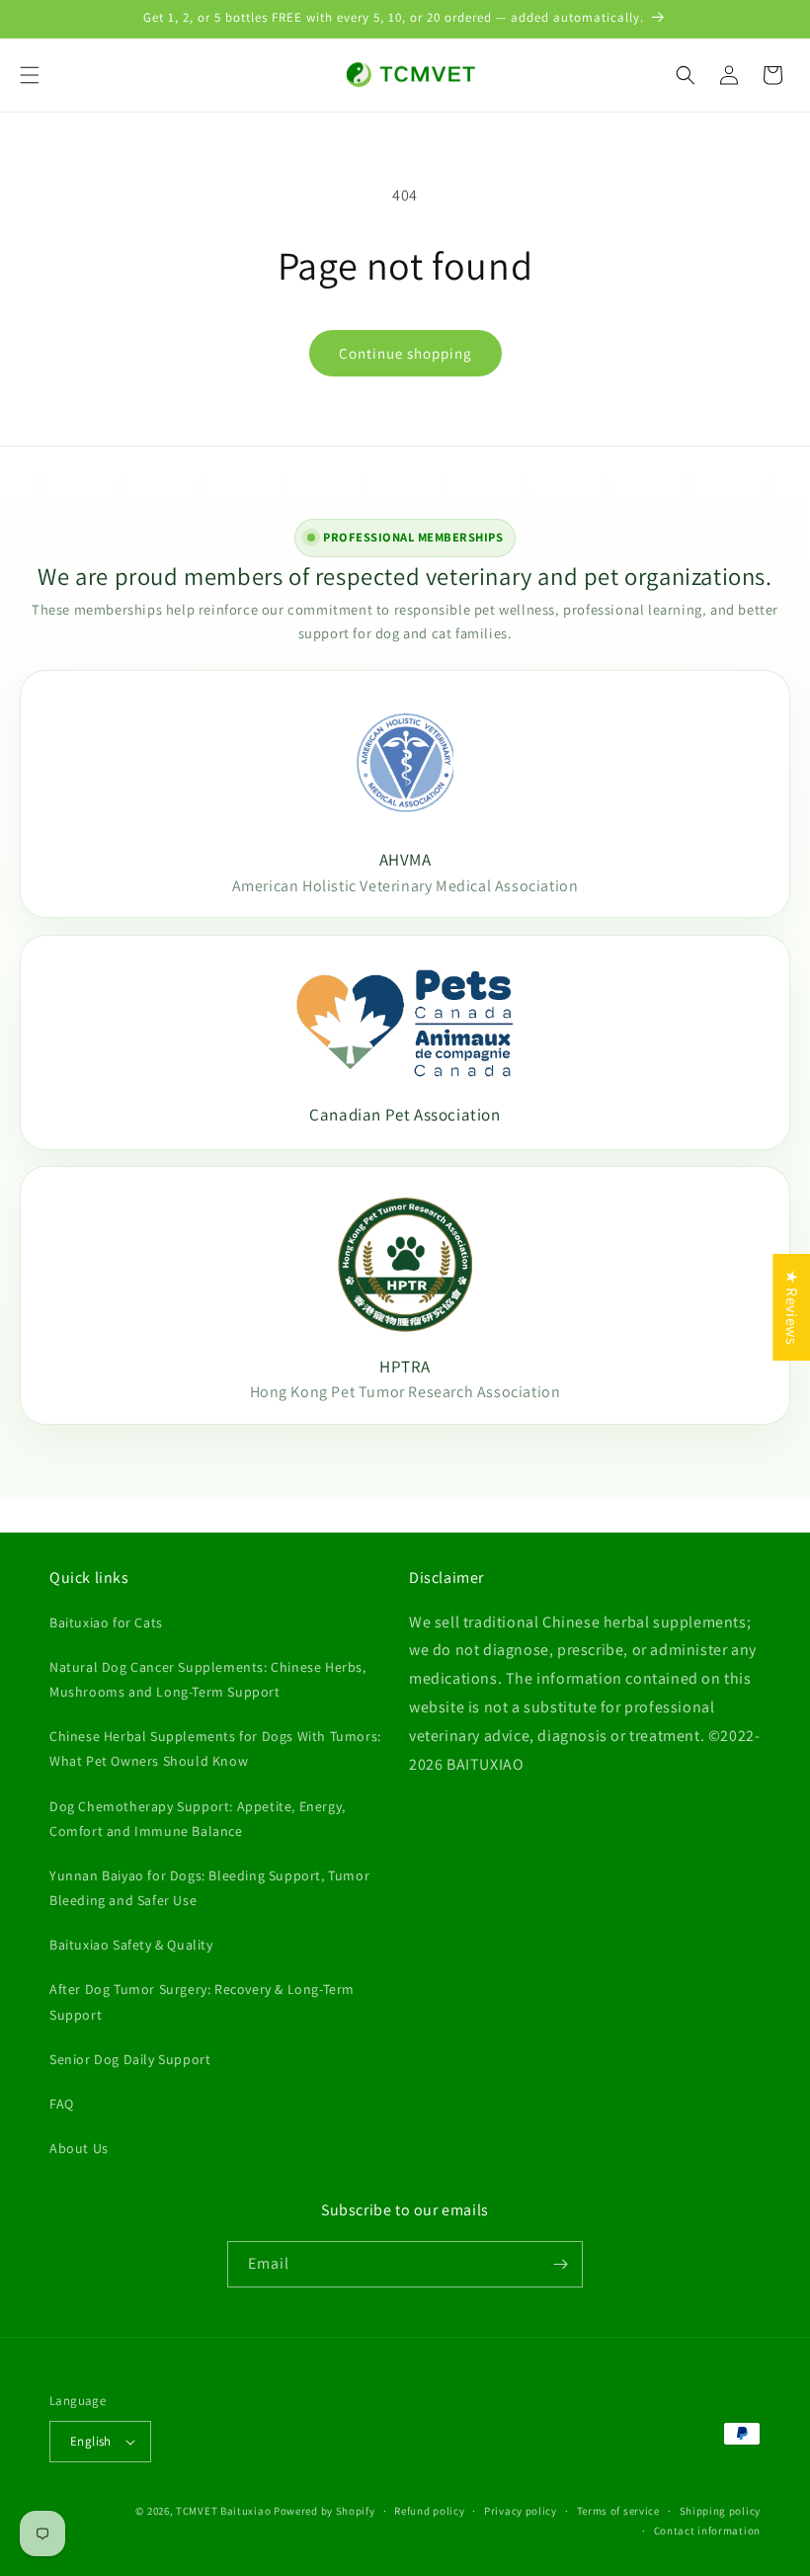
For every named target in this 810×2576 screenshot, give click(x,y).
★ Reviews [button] (792, 1306)
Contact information (707, 2531)
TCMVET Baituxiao (223, 2511)
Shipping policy (721, 2511)
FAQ (62, 2104)
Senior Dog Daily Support (130, 2059)
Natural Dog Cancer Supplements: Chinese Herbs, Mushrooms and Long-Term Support (208, 1679)
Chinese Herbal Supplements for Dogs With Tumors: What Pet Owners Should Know (215, 1748)
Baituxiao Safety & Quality (131, 1945)
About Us (79, 2148)
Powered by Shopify (324, 2511)
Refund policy (429, 2511)
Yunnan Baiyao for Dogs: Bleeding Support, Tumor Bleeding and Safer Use (209, 1888)
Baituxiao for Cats (106, 1622)
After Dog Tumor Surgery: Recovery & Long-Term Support (202, 2001)
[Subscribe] (560, 2264)
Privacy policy (521, 2511)
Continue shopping (405, 353)
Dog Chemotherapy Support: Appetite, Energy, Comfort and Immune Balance (198, 1819)
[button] (30, 75)
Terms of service (618, 2511)
